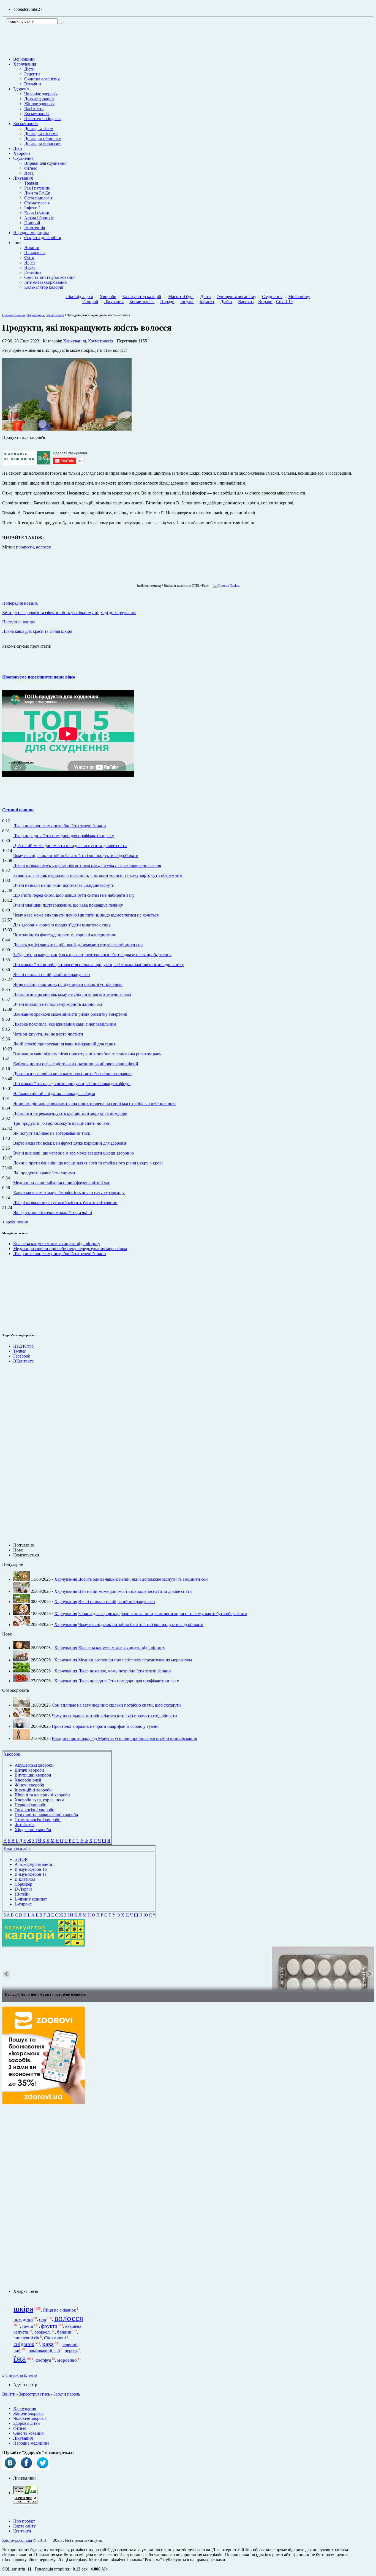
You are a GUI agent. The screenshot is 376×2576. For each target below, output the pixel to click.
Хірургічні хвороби (33, 1830)
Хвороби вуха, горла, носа (39, 1800)
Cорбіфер (23, 1884)
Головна (8, 315)
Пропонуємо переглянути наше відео (39, 677)
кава (48, 2344)
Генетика (33, 272)
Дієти (29, 69)
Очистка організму (42, 79)
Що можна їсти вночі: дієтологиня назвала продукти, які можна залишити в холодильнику (99, 965)
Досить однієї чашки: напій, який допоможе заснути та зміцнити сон (78, 945)
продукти (25, 547)
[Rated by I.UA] (25, 2493)
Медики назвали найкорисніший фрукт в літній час (62, 1183)
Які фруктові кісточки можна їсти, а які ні (53, 1213)
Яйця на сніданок (59, 2310)
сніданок (24, 2344)
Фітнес (31, 168)
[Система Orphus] (225, 586)
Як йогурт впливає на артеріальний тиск (52, 1133)
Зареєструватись (34, 2394)
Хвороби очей (28, 1780)
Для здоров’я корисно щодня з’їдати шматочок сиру (62, 925)
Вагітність (34, 109)
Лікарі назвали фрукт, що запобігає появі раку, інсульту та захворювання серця (87, 865)
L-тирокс (23, 1904)
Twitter (19, 1351)
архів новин (17, 1222)
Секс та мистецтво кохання (50, 277)
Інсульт (187, 302)
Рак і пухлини (37, 188)
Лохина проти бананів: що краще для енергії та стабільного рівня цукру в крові (88, 1163)
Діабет (226, 302)
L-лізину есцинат (31, 1899)
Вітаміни (33, 84)
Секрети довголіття (43, 238)
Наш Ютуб (23, 1346)
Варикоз (246, 302)
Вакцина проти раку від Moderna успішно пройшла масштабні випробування (124, 1738)
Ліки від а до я (79, 297)
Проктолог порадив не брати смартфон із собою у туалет (105, 1726)
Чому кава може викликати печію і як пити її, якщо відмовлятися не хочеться (86, 915)
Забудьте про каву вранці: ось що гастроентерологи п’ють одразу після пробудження (92, 955)
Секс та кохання (28, 2433)
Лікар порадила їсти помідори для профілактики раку (64, 836)
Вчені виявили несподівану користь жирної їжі (58, 1004)
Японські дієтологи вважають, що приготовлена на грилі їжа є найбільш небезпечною (94, 1103)
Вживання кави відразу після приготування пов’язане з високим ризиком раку (87, 1054)
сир (43, 2319)
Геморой (32, 223)
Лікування (23, 178)
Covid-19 (284, 302)
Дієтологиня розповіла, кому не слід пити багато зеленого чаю (72, 994)
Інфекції (32, 208)
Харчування (25, 64)
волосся (43, 547)
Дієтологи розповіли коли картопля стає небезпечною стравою (72, 1074)
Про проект (24, 2521)
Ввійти (9, 2394)
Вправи (265, 302)
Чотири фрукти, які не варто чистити (48, 1034)
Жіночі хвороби (29, 1785)
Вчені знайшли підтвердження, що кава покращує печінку (68, 905)
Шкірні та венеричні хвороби (42, 1795)
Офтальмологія (38, 198)
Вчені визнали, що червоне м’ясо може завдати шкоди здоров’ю (73, 1153)
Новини (32, 248)
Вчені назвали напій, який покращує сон (52, 975)
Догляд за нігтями (41, 133)
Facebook (22, 1356)
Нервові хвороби (31, 1805)
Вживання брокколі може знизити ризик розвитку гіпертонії (70, 1014)
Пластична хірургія (42, 119)
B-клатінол (25, 1879)
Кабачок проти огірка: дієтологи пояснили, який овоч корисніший (76, 1064)
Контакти (22, 2531)
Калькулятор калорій (44, 287)
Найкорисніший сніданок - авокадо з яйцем (54, 1094)
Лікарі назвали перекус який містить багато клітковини (65, 1203)
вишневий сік (26, 2338)
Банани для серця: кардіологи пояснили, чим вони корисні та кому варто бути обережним (98, 875)
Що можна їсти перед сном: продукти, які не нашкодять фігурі (72, 1084)
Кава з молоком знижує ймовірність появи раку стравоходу (69, 1193)
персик (71, 2351)
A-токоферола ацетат (34, 1864)
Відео (29, 262)
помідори (23, 2319)
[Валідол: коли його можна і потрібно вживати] (188, 1969)
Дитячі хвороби (29, 1770)
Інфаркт (207, 302)
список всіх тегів (21, 2375)
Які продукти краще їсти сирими (44, 1173)
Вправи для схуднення (45, 163)
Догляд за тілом (39, 129)
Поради (167, 302)
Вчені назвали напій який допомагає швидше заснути (64, 885)
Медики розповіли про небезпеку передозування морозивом (70, 1249)
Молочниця (299, 297)
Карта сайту (24, 2526)
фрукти (49, 2326)
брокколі (43, 2332)
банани (64, 2332)
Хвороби (22, 153)
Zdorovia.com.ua (18, 2540)
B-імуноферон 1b (31, 1869)
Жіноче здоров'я (39, 104)
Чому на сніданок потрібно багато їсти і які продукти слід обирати (76, 855)
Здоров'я (21, 89)
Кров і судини (37, 213)
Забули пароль (67, 2394)
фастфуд (43, 2360)
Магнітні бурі (181, 297)
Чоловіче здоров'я (41, 94)
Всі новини (24, 59)
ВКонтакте (23, 1361)
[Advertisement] (19, 1294)
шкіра (23, 2309)
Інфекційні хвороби (33, 1790)
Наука (30, 267)
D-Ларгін (23, 1889)
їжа (20, 2359)
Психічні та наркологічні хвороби (46, 1815)
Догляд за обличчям (43, 138)
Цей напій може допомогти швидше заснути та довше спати (70, 846)
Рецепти (32, 74)
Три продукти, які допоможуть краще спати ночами (62, 1123)
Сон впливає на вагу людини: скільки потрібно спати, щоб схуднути (116, 1705)
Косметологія (37, 114)
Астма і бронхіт (39, 218)
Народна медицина (31, 233)
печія (28, 2326)
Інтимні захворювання (45, 282)
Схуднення (23, 158)
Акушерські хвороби (34, 1765)
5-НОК (21, 1859)
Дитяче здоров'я (39, 99)
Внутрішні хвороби (33, 1775)
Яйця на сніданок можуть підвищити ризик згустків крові (68, 984)
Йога (29, 173)
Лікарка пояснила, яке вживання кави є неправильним (65, 1024)
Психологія (35, 252)
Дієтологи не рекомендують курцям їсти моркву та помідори (70, 1113)
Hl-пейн (22, 1894)
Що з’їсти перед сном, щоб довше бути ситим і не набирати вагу (74, 895)
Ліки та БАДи (37, 193)
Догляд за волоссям (42, 143)
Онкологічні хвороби (35, 1810)
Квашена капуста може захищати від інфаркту (57, 1244)
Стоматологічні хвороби (38, 1820)
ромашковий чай (44, 2351)
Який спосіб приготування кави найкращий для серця (64, 1044)
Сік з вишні (55, 2338)
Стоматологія (37, 203)
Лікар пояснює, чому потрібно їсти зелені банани (60, 826)
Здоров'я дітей (27, 2423)
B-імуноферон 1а (31, 1874)
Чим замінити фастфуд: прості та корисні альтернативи (65, 935)
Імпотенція (35, 228)
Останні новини (18, 810)
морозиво (67, 2360)
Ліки (18, 148)
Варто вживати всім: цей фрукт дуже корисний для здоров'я (70, 1143)
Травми (31, 183)
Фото (29, 257)
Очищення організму (236, 297)
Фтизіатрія (24, 1825)
